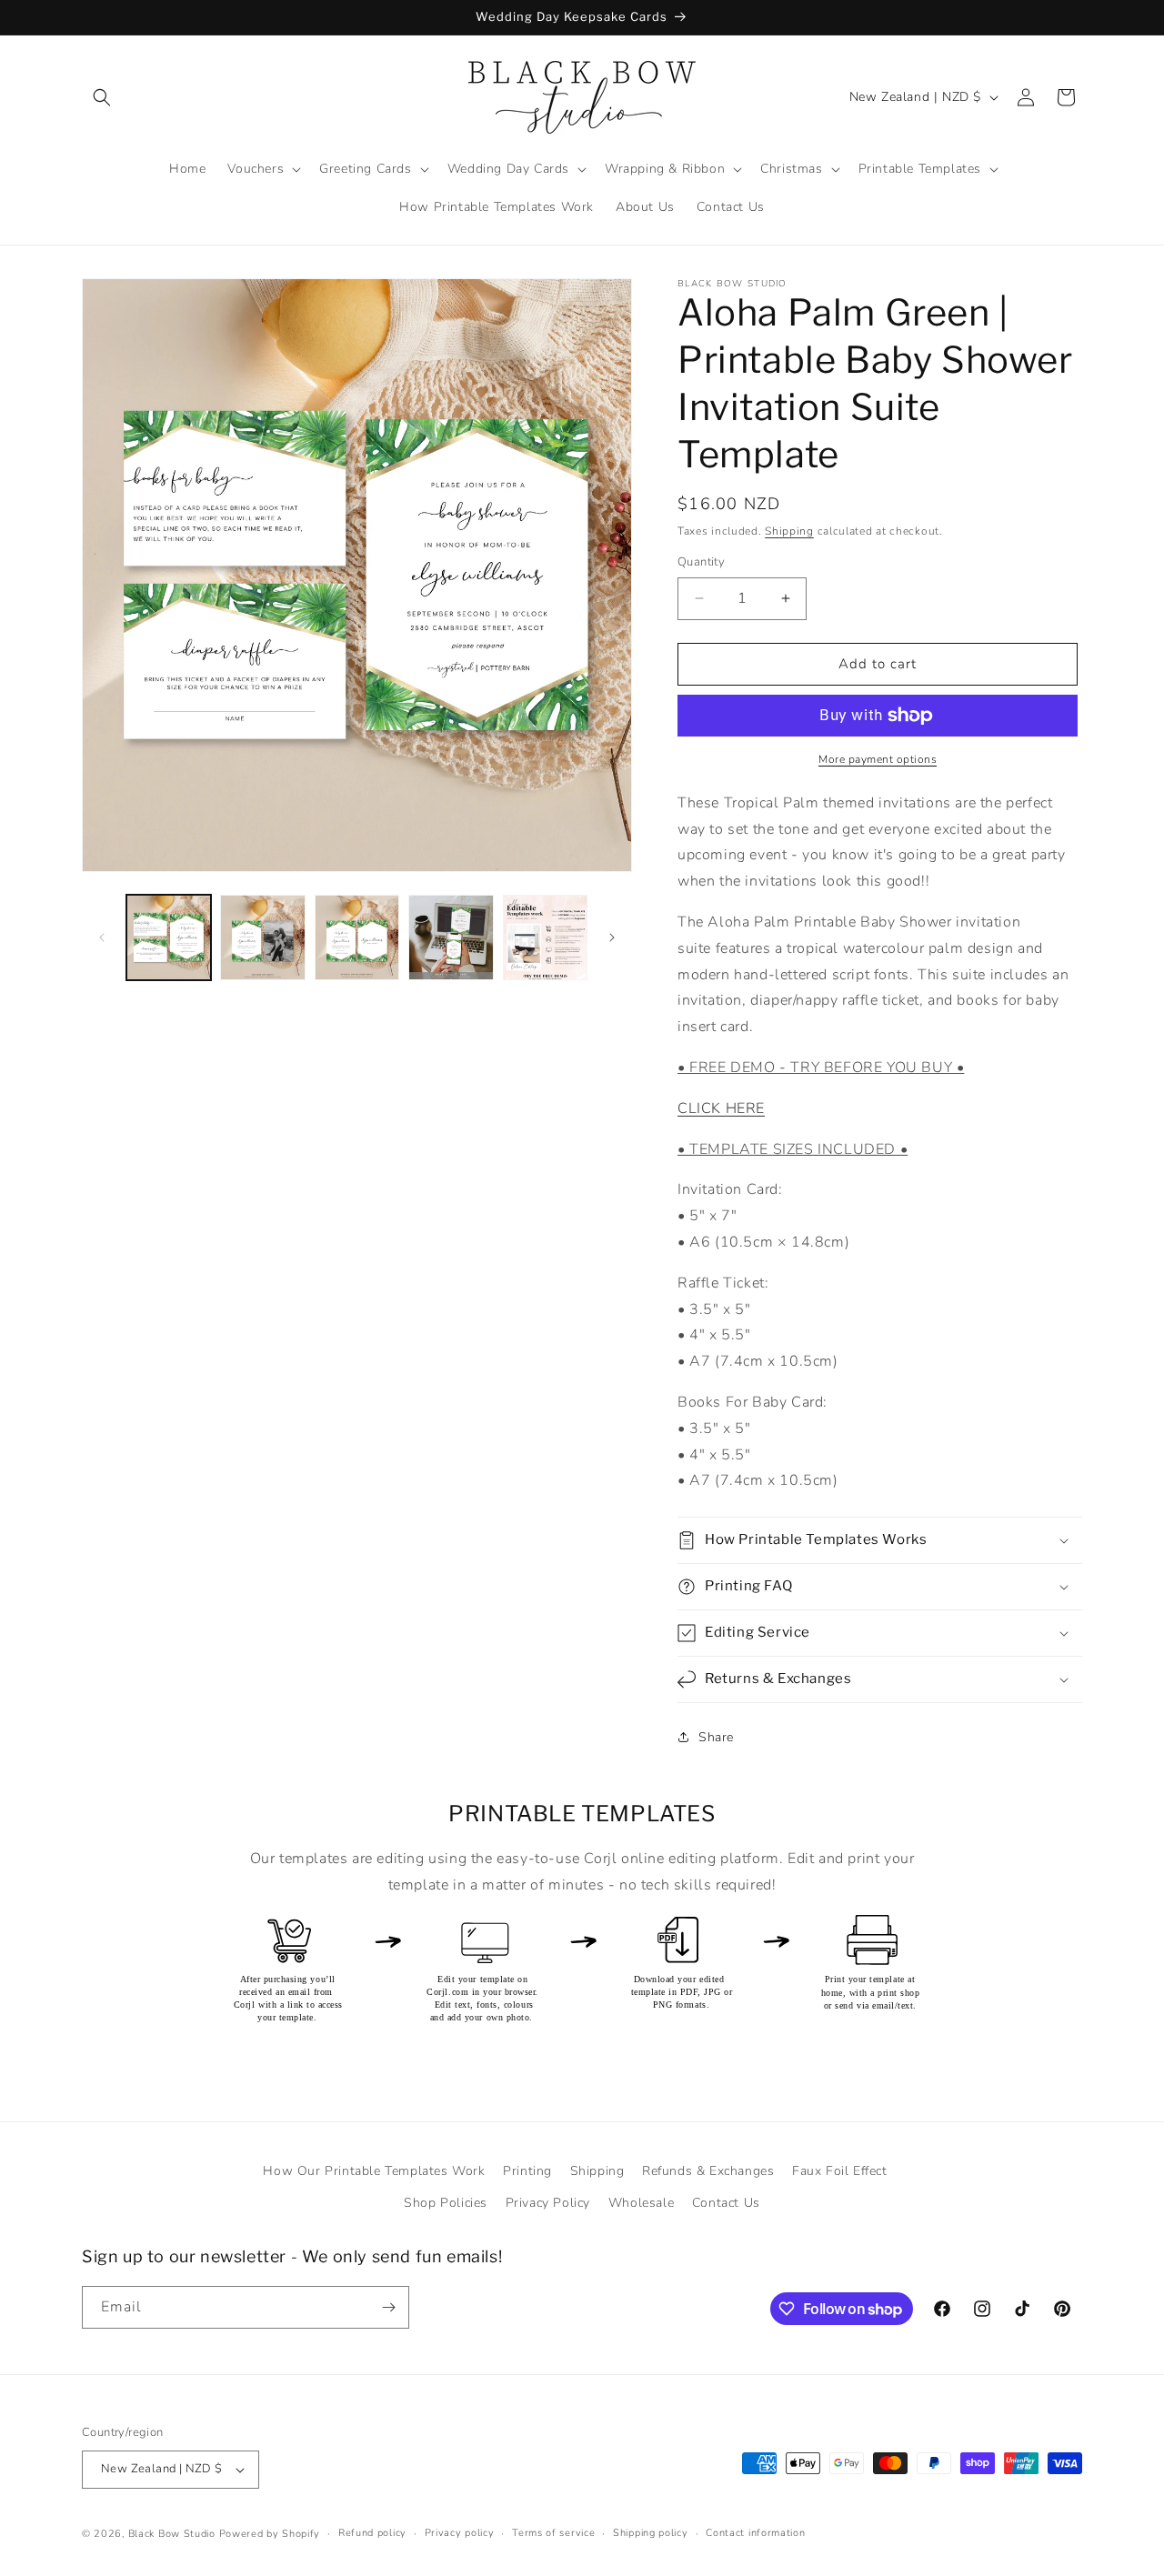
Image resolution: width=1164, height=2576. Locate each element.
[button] (102, 97)
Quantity (701, 562)
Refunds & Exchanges (708, 2171)
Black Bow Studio (172, 2534)
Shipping (789, 531)
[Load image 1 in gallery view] (169, 937)
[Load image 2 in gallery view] (262, 937)
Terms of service (553, 2533)
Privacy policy (460, 2533)
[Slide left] (102, 937)
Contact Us (726, 2203)
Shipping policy (651, 2533)
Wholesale (641, 2203)
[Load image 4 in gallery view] (451, 937)
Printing (527, 2171)
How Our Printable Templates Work (374, 2171)
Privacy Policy (548, 2203)
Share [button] (716, 1737)
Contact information (755, 2533)
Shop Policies (446, 2203)
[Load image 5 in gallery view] (545, 937)
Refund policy (372, 2533)
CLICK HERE (721, 1108)
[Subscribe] (388, 2307)
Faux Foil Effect (840, 2171)
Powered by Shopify (270, 2534)
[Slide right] (612, 937)
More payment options (878, 759)
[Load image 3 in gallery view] (357, 937)
